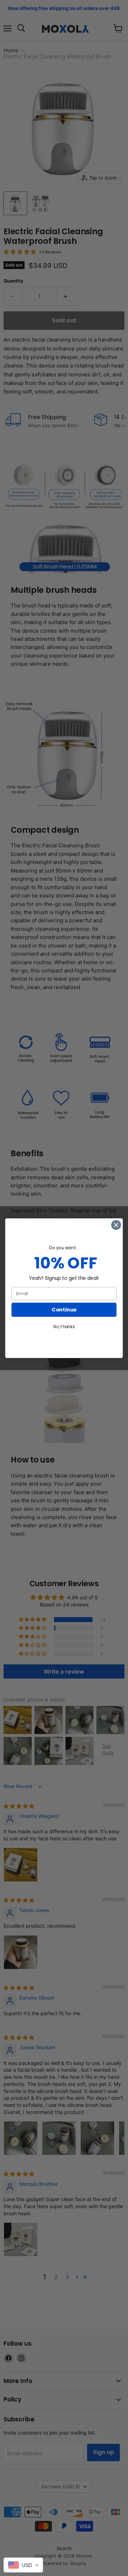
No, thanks (64, 1327)
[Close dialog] (116, 1225)
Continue (64, 1310)
